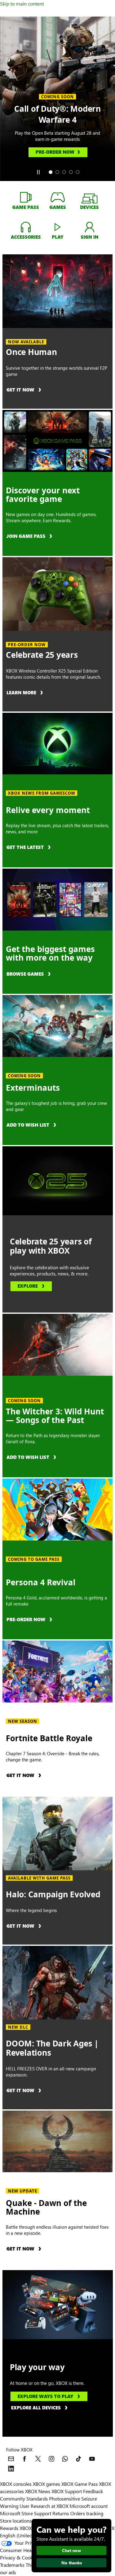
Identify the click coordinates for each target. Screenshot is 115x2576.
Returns (61, 2513)
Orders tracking (87, 2513)
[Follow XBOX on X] (38, 2459)
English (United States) (24, 2535)
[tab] (51, 172)
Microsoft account (89, 2506)
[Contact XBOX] (11, 2459)
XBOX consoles (16, 2484)
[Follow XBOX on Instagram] (52, 2459)
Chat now (71, 2550)
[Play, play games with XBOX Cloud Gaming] (58, 227)
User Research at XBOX (45, 2506)
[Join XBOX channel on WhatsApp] (65, 2459)
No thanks (72, 2563)
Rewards (9, 2528)
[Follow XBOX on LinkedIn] (11, 2469)
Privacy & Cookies (19, 2557)
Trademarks (12, 2565)
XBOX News (38, 2491)
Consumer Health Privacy (27, 2550)
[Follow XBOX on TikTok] (79, 2459)
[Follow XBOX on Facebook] (25, 2459)
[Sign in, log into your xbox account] (90, 227)
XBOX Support (67, 2491)
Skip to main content (22, 4)
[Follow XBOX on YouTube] (92, 2459)
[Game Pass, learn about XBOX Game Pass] (26, 197)
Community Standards (24, 2499)
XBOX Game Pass (80, 2484)
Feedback (93, 2491)
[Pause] (38, 172)
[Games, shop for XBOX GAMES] (58, 197)
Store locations (16, 2521)
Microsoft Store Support (26, 2513)
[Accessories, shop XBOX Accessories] (26, 227)
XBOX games (46, 2484)
